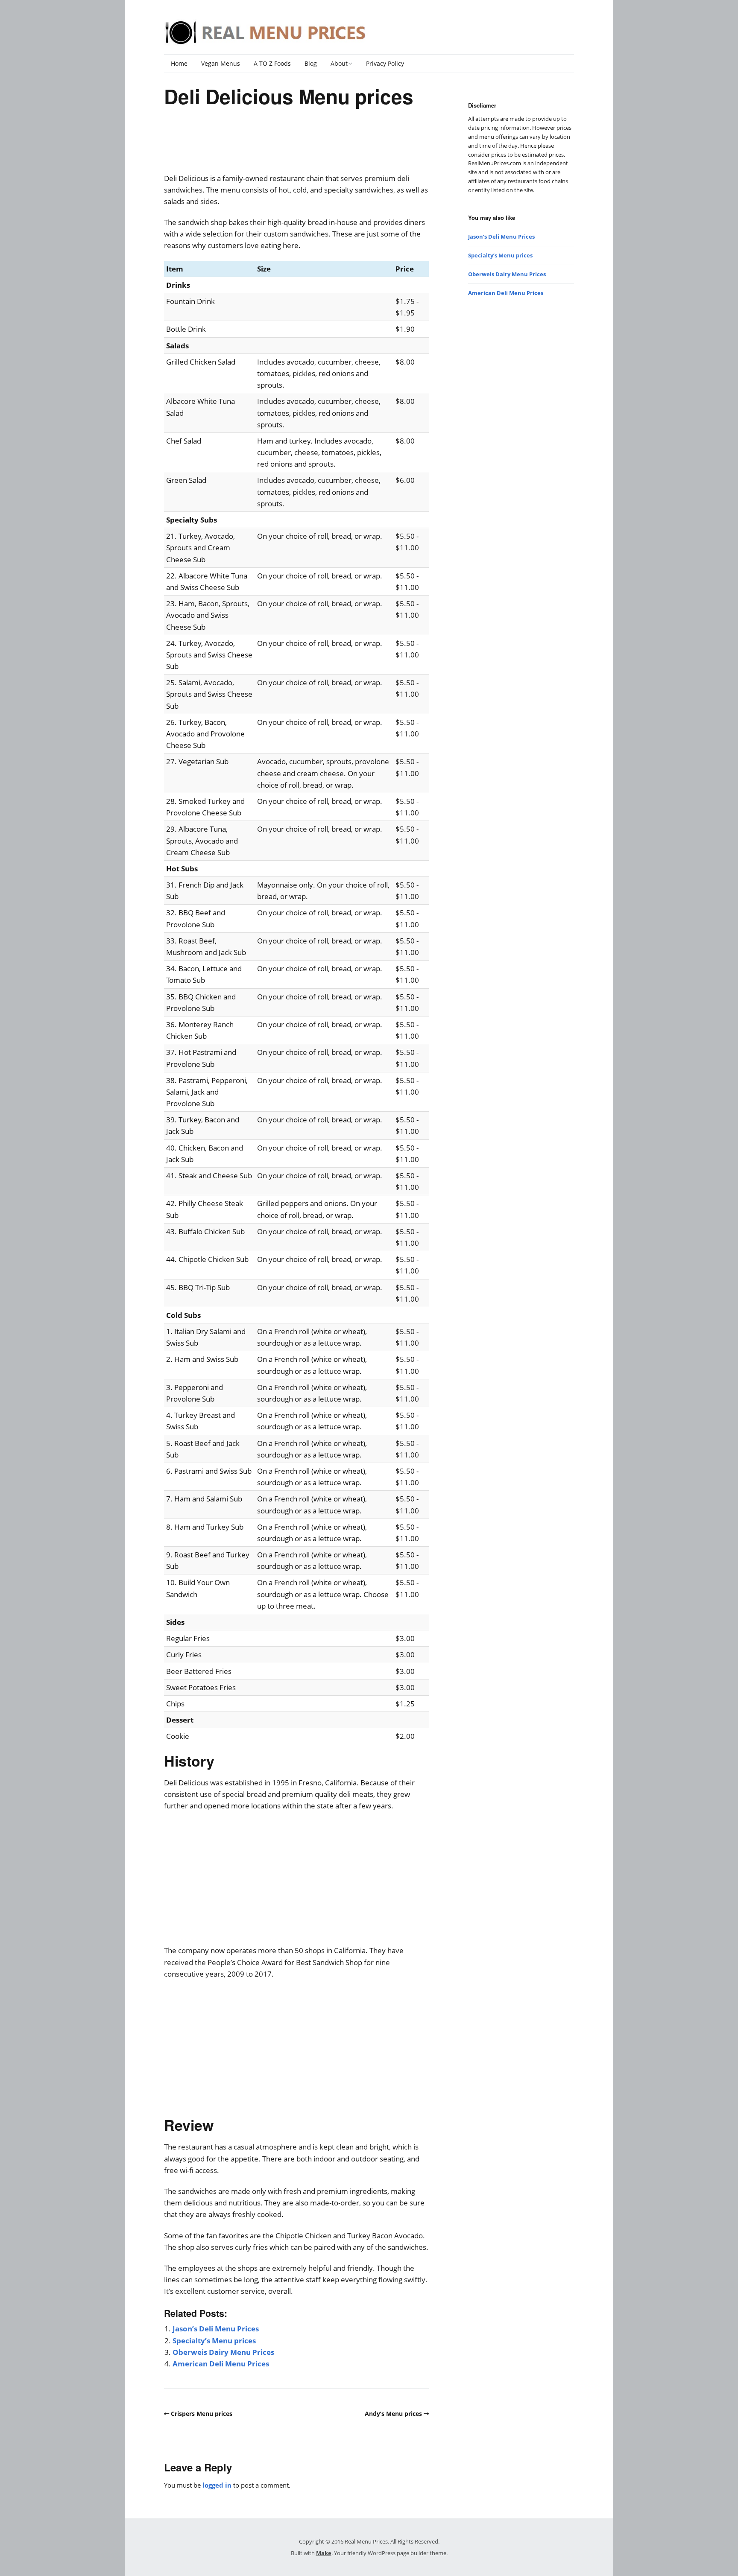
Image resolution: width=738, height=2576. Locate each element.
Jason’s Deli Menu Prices (216, 2329)
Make (324, 2553)
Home (179, 63)
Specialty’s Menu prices (214, 2341)
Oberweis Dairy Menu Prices (223, 2352)
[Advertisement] (296, 146)
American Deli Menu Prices (221, 2364)
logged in (217, 2485)
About (339, 63)
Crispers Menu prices (202, 2414)
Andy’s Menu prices (393, 2414)
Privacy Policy (385, 63)
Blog (311, 63)
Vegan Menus (221, 63)
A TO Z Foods (272, 63)
